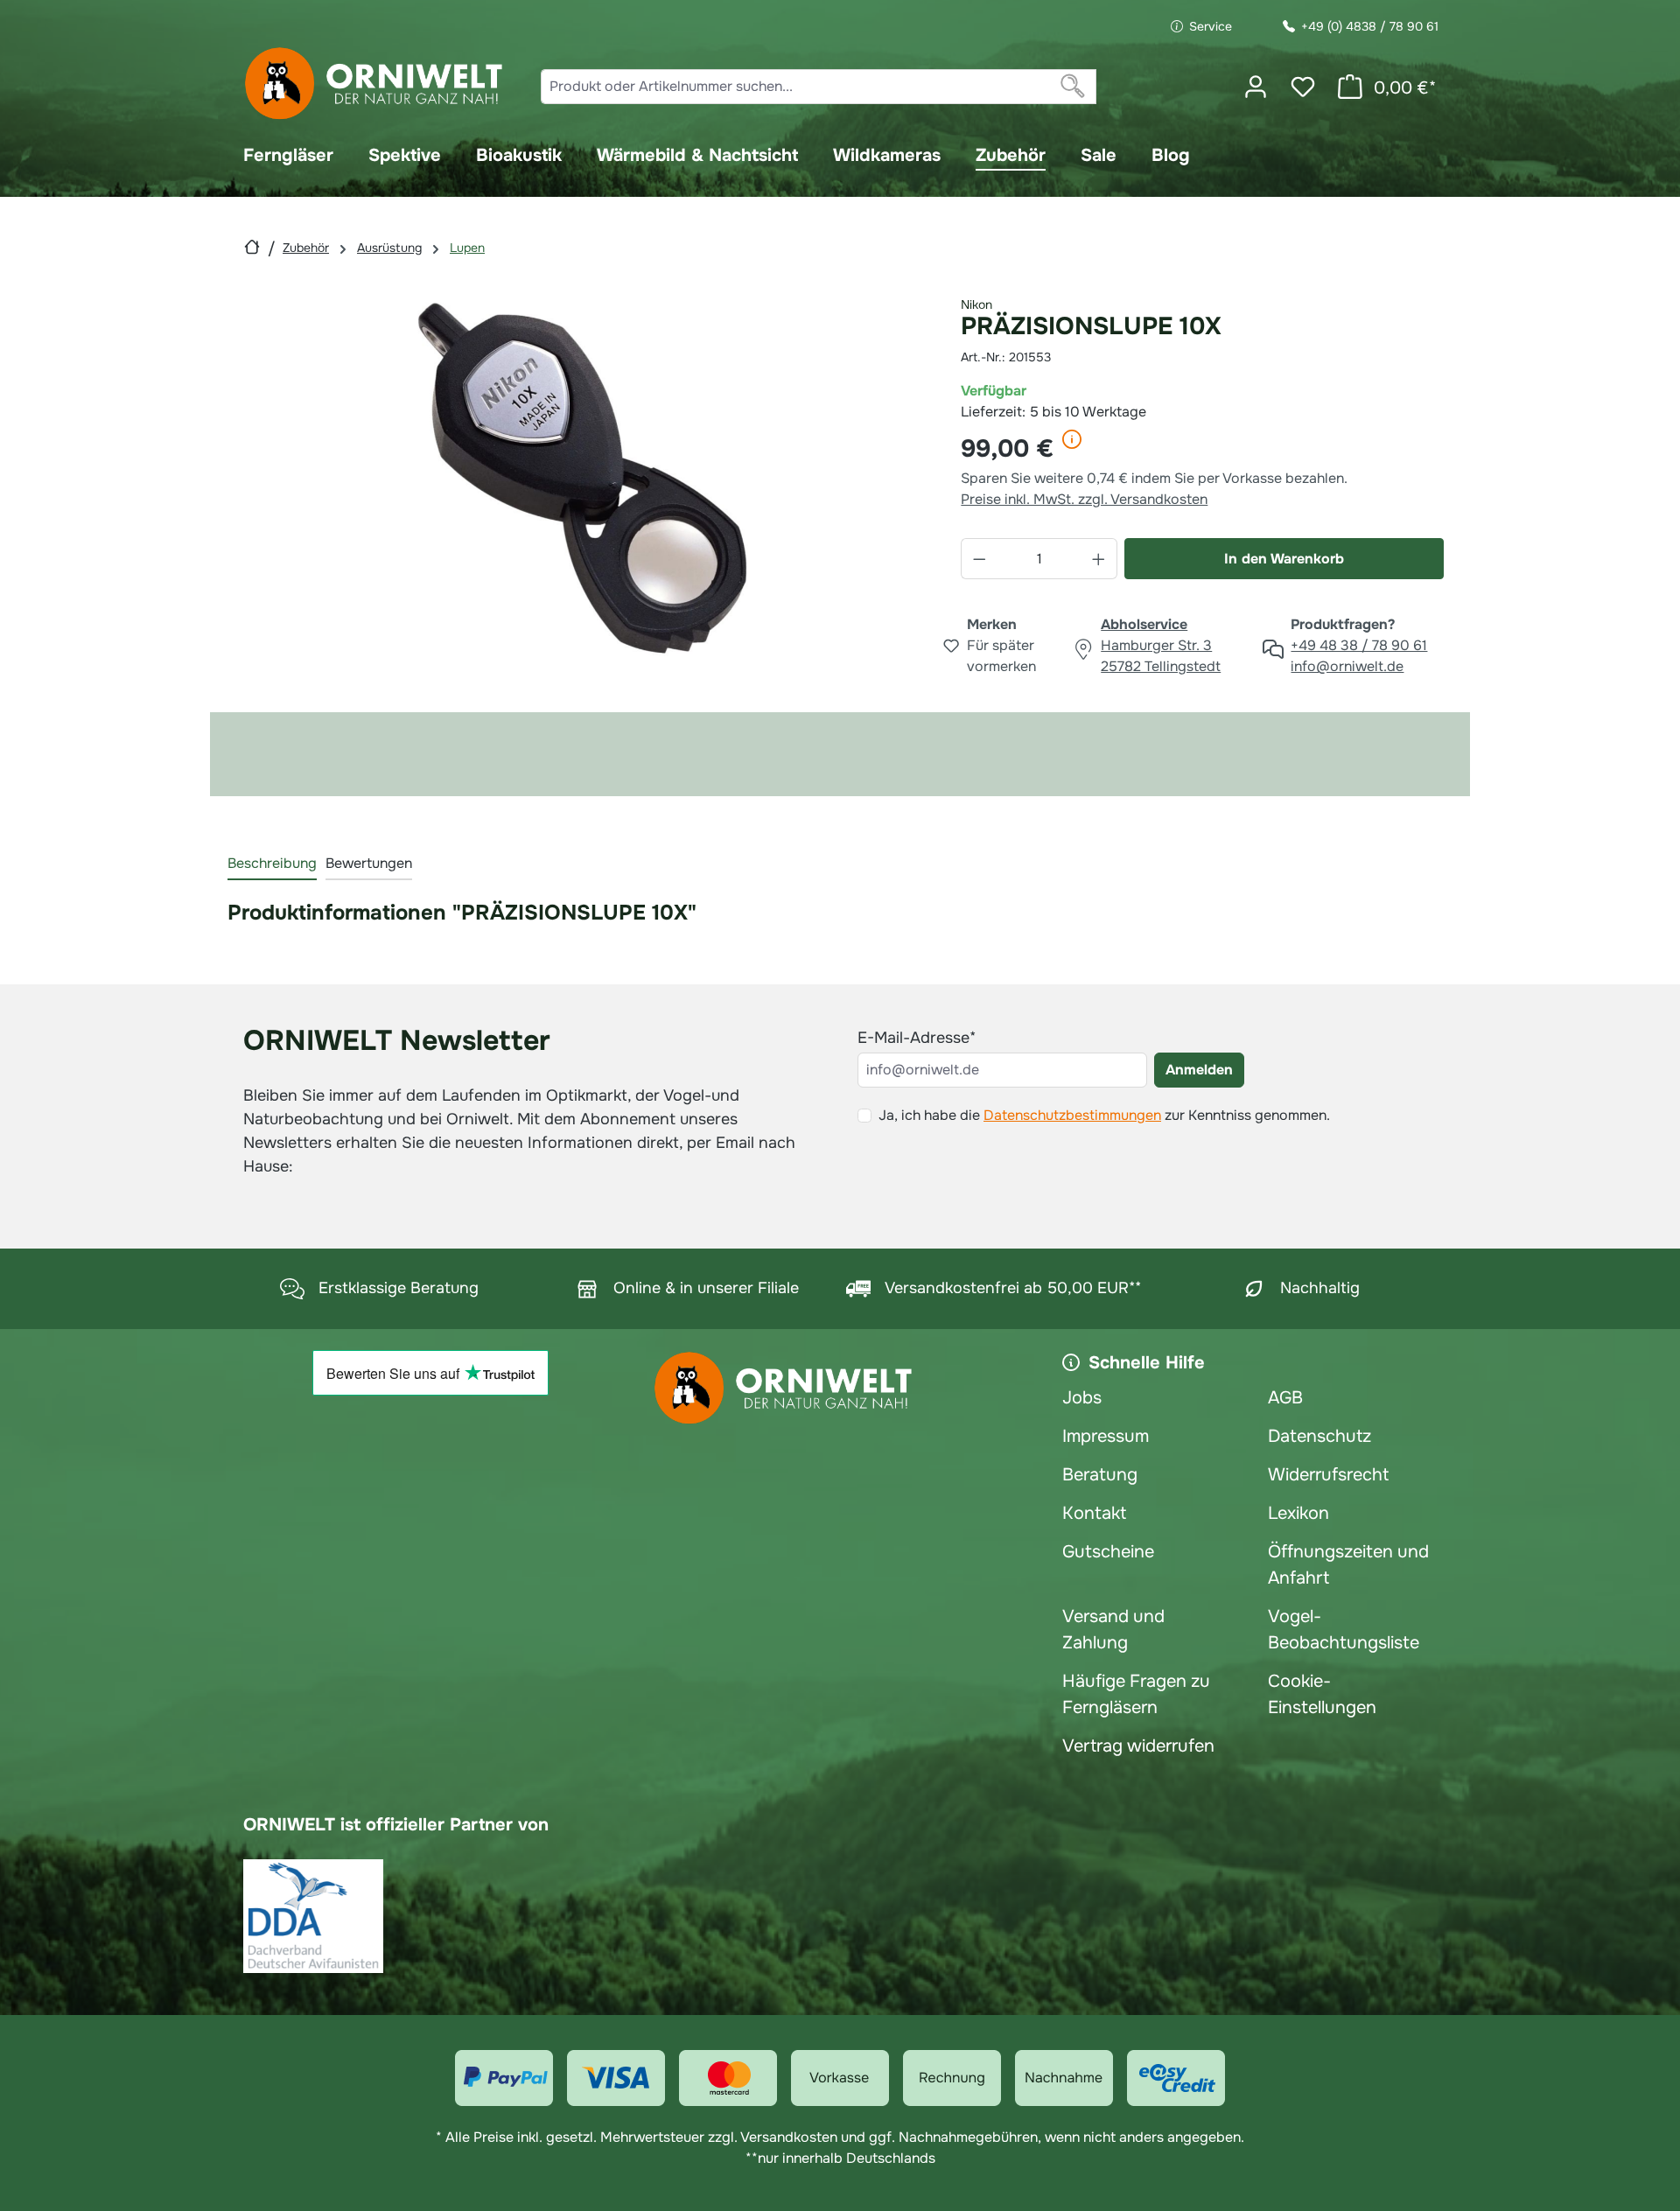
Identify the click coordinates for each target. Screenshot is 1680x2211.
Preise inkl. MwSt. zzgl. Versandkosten (1084, 499)
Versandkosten (789, 2137)
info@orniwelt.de (1347, 666)
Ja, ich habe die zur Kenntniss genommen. (1104, 1115)
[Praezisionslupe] (581, 479)
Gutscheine (1108, 1552)
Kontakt (1094, 1513)
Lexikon (1298, 1513)
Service (1211, 26)
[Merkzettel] (1303, 87)
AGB (1285, 1398)
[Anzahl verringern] (979, 559)
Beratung (1100, 1475)
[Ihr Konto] (1256, 87)
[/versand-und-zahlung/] (504, 2078)
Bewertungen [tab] (369, 863)
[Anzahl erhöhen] (1099, 559)
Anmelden (1199, 1070)
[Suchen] (1073, 87)
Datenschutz (1319, 1436)
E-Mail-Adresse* (917, 1038)
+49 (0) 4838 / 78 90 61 (1370, 26)
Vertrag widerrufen (1138, 1746)
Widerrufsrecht (1328, 1475)
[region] (581, 479)
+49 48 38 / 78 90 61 (1359, 645)
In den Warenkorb (1284, 559)
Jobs (1082, 1398)
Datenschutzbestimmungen (1072, 1115)
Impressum (1106, 1436)
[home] (252, 247)
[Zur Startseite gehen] (374, 84)
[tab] (272, 864)
